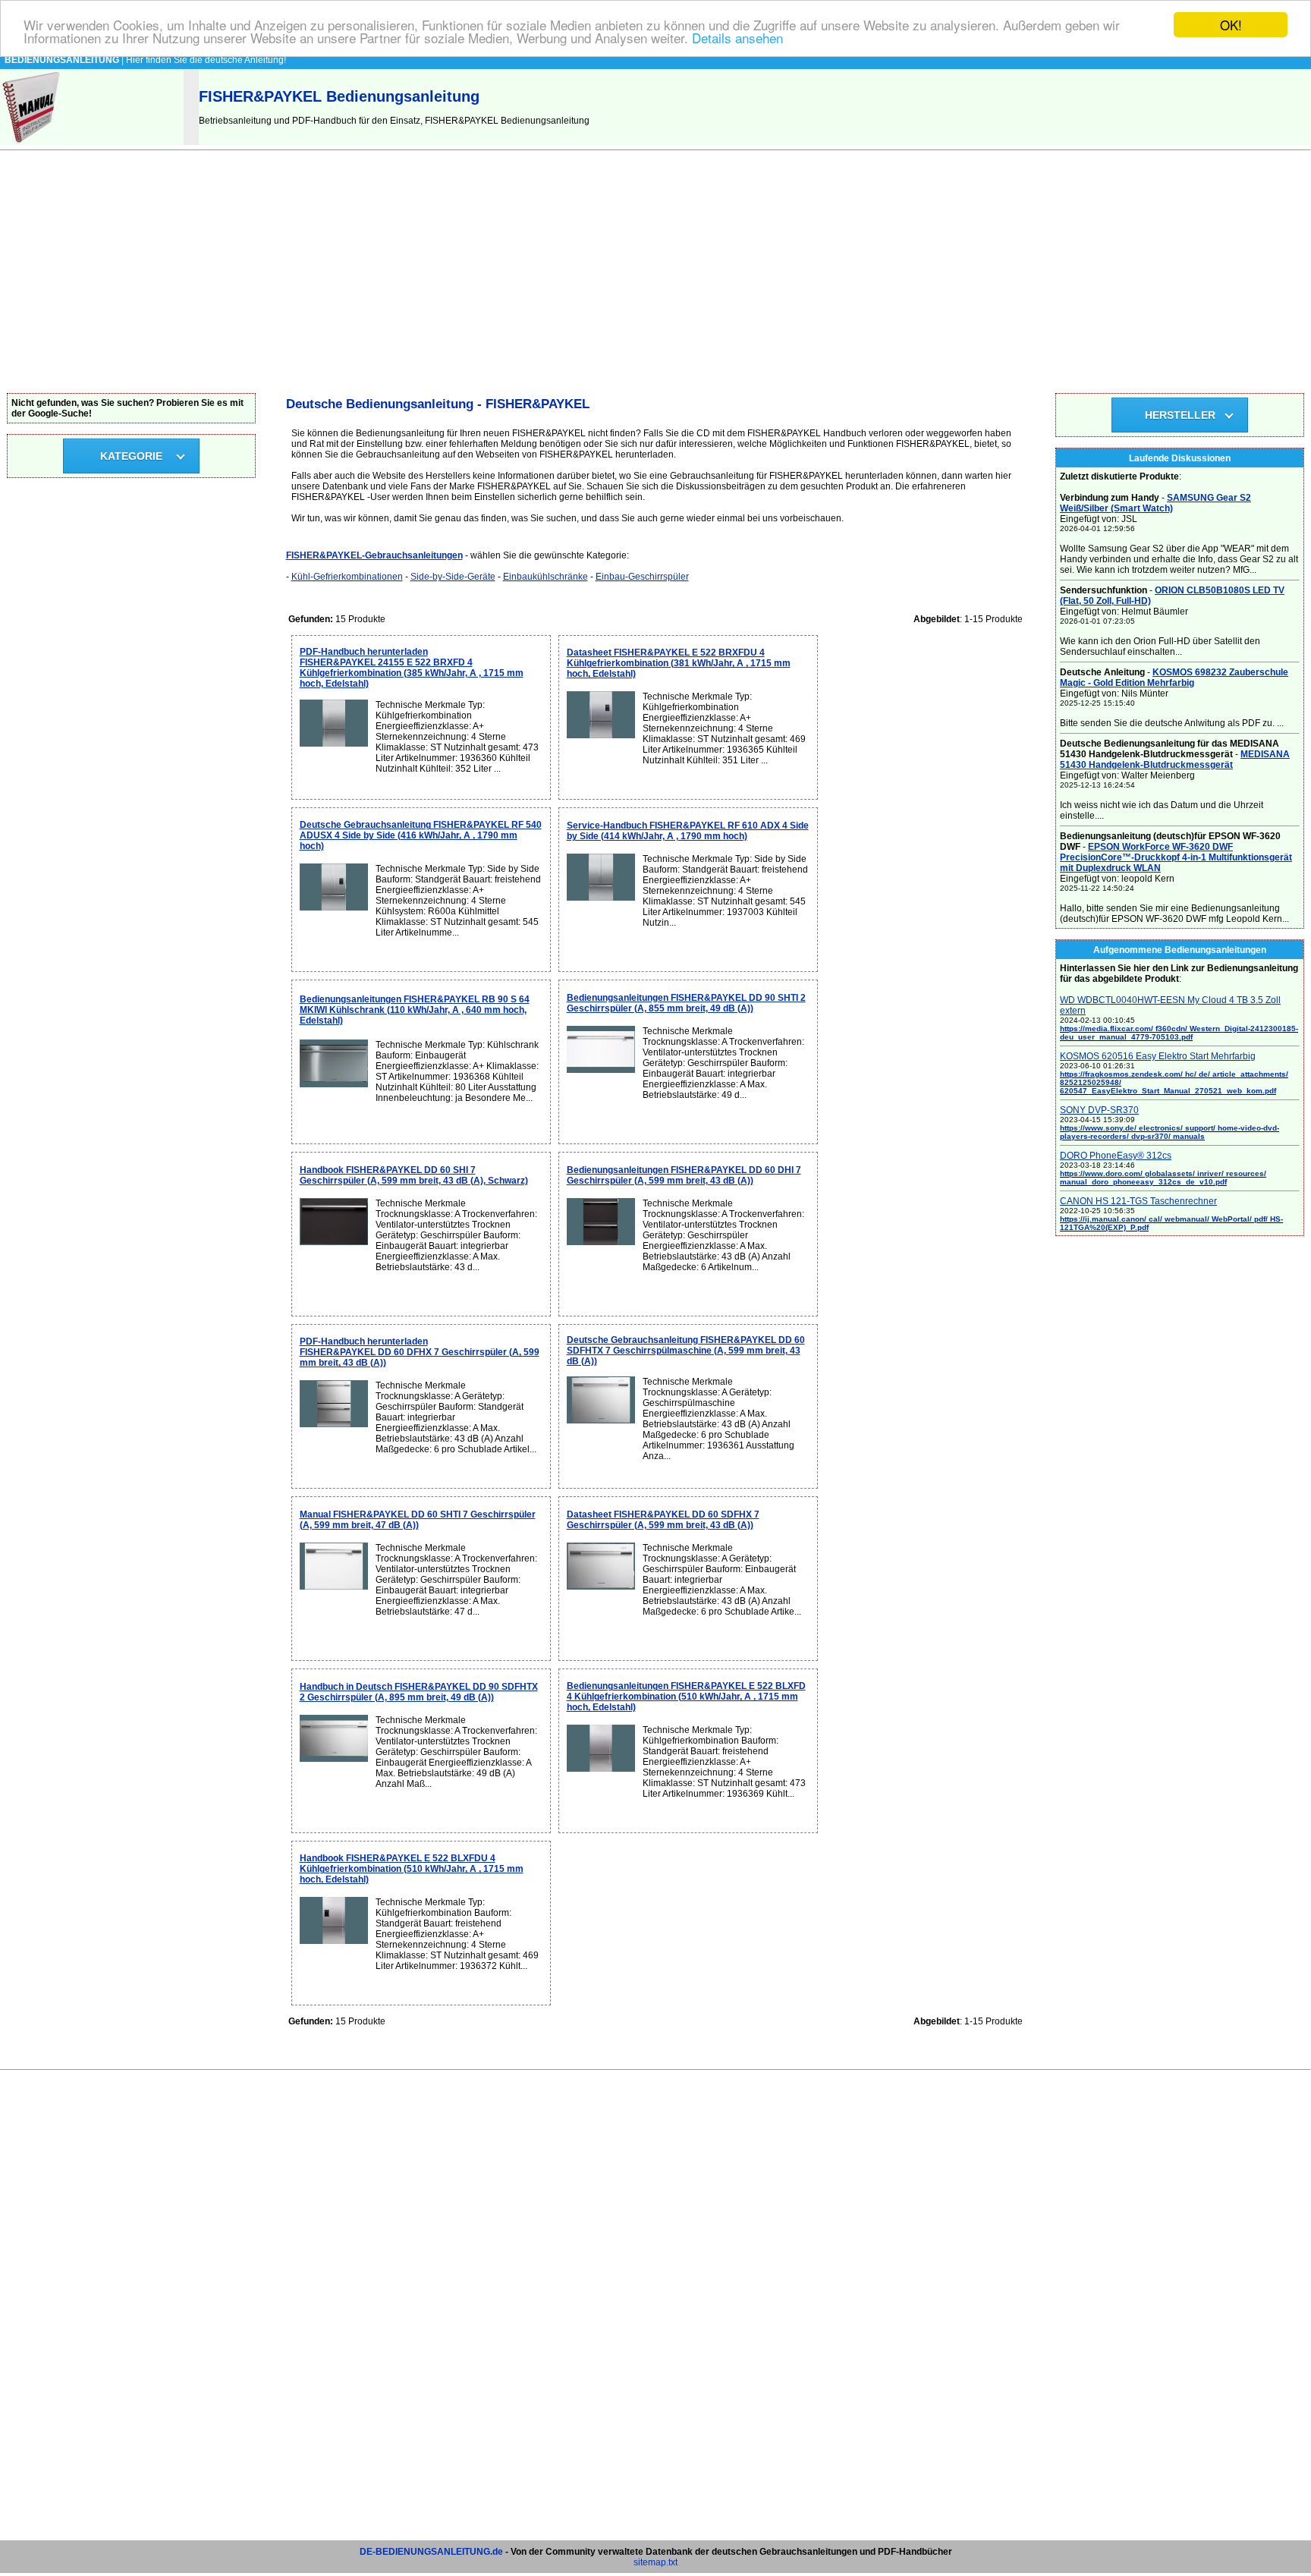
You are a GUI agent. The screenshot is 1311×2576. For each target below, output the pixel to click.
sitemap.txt (655, 2562)
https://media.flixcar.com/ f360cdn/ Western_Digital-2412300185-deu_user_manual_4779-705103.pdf (1179, 1033)
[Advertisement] (655, 279)
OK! (1231, 25)
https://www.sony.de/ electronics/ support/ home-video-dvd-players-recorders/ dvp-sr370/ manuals (1170, 1132)
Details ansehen (737, 38)
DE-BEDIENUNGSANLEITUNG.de (431, 2552)
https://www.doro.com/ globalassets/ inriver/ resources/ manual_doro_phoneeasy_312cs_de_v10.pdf (1163, 1178)
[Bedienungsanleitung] (32, 142)
